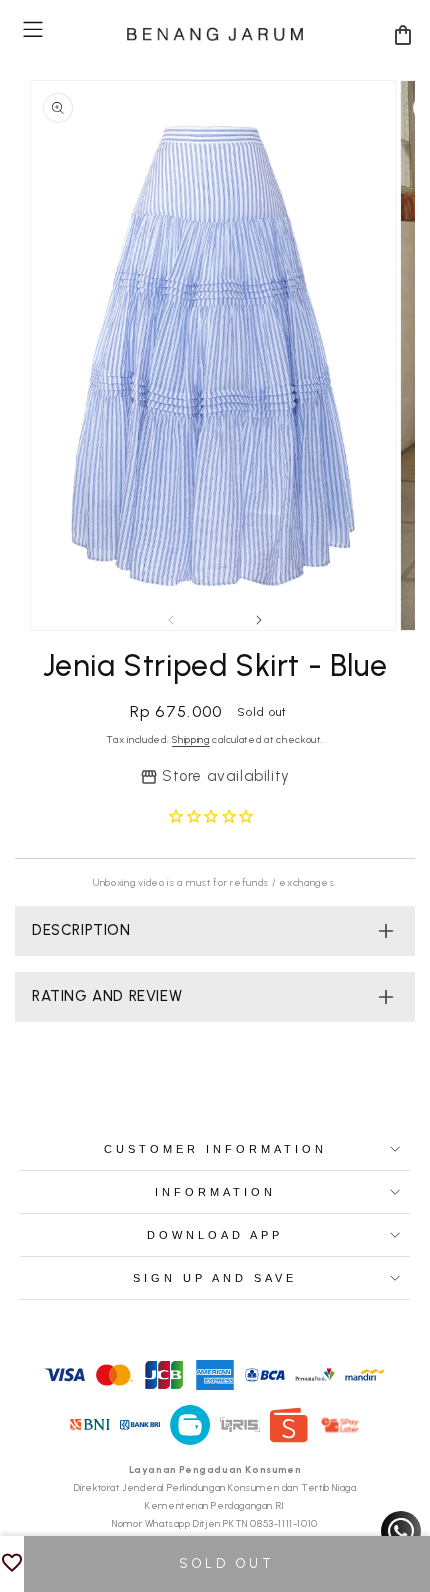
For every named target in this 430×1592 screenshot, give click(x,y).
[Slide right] (259, 620)
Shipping (191, 739)
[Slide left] (171, 620)
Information (215, 1192)
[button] (33, 29)
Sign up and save (215, 1278)
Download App (215, 1235)
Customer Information (215, 1149)
